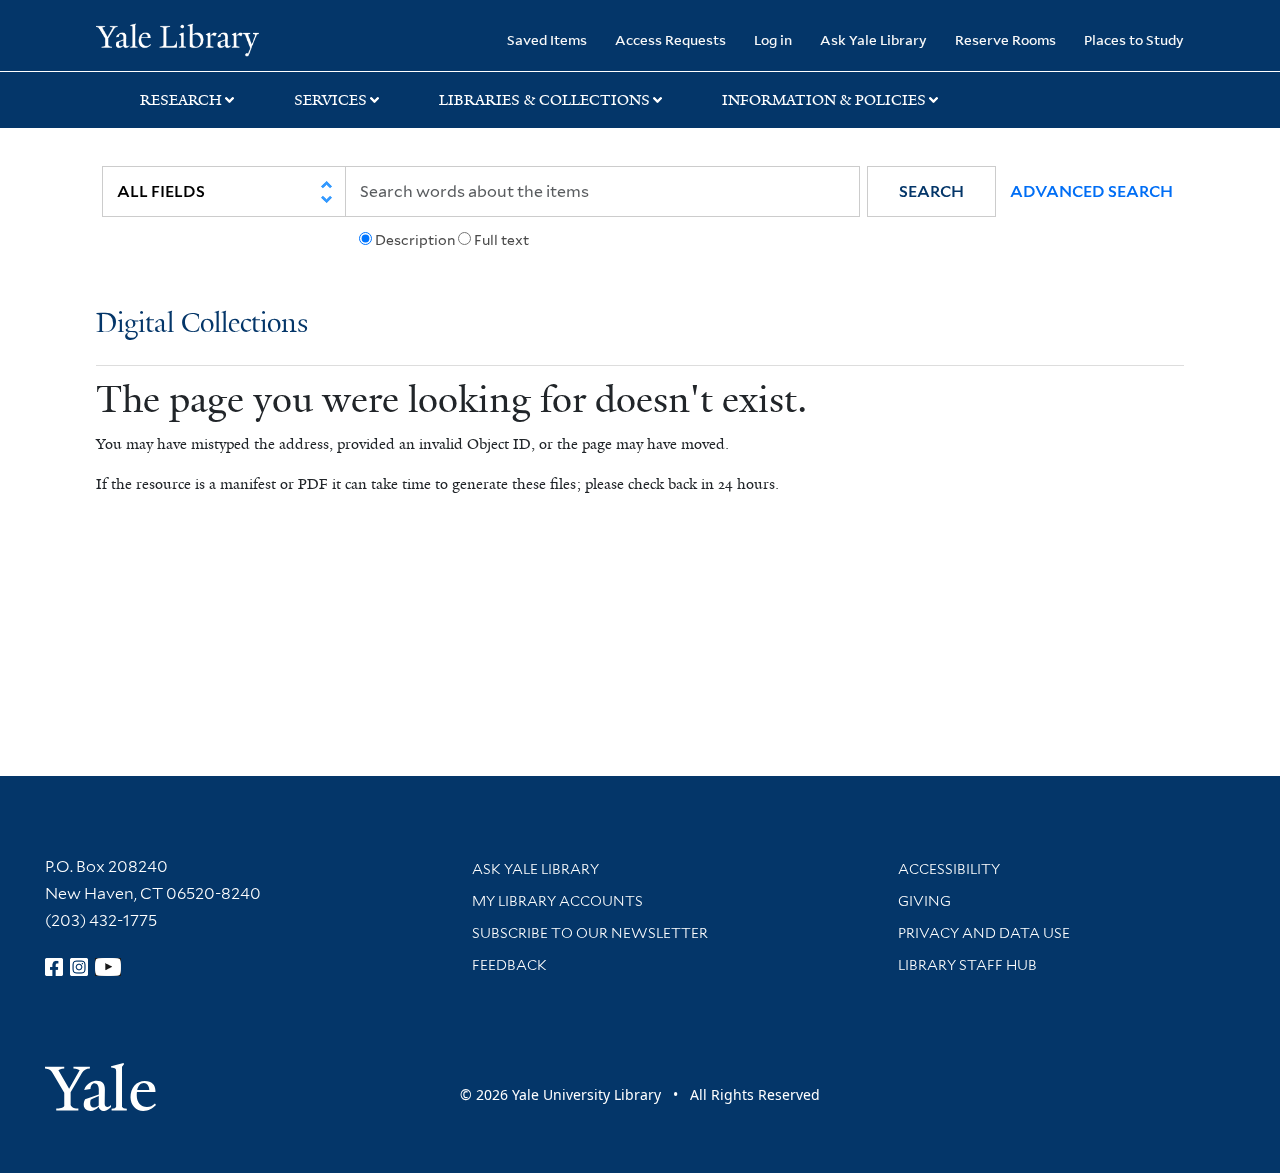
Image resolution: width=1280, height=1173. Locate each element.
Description (415, 240)
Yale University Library (177, 38)
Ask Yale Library (873, 39)
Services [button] (330, 100)
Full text (501, 240)
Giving (924, 901)
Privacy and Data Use (984, 933)
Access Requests (670, 39)
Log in (773, 39)
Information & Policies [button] (824, 100)
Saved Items (547, 39)
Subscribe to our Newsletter (590, 933)
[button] (931, 191)
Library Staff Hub (967, 965)
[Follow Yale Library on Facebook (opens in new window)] (54, 967)
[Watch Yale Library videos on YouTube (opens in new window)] (108, 967)
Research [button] (181, 100)
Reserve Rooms (1005, 39)
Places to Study (1134, 39)
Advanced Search (1091, 191)
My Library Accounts (557, 901)
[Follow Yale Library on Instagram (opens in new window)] (79, 967)
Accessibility (949, 869)
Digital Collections (202, 324)
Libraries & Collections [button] (544, 100)
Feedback (509, 965)
